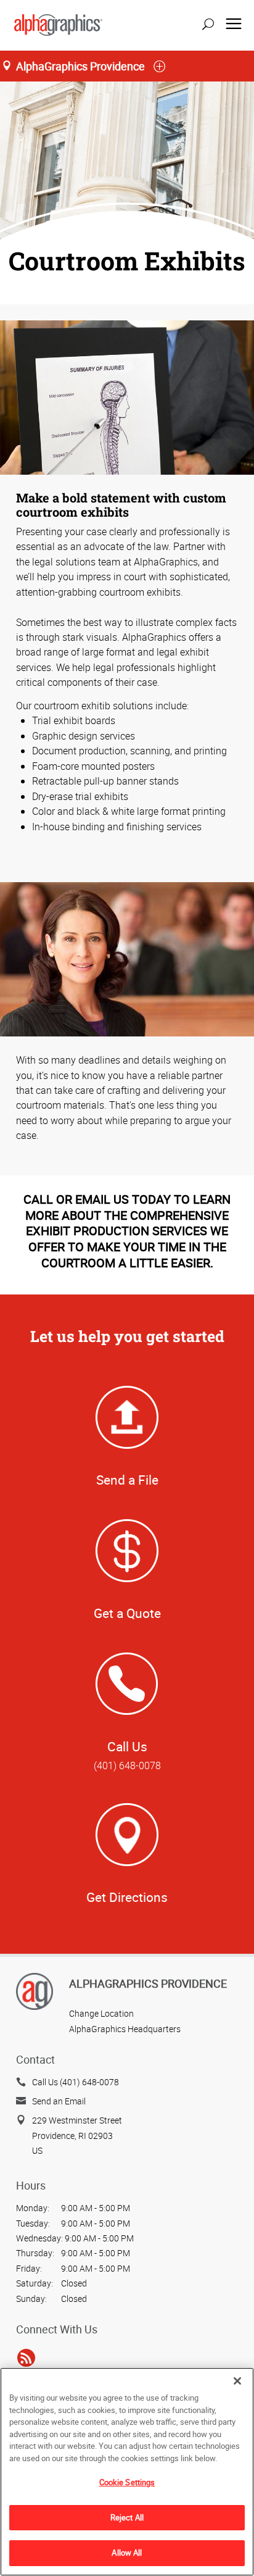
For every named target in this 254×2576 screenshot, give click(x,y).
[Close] (237, 2381)
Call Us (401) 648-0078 (76, 2082)
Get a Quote (127, 1613)
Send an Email (59, 2101)
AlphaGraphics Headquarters (125, 2029)
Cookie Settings (127, 2482)
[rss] (26, 2357)
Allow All (127, 2553)
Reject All (127, 2517)
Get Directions (127, 1897)
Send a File (127, 1480)
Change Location (101, 2013)
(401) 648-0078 (127, 1765)
